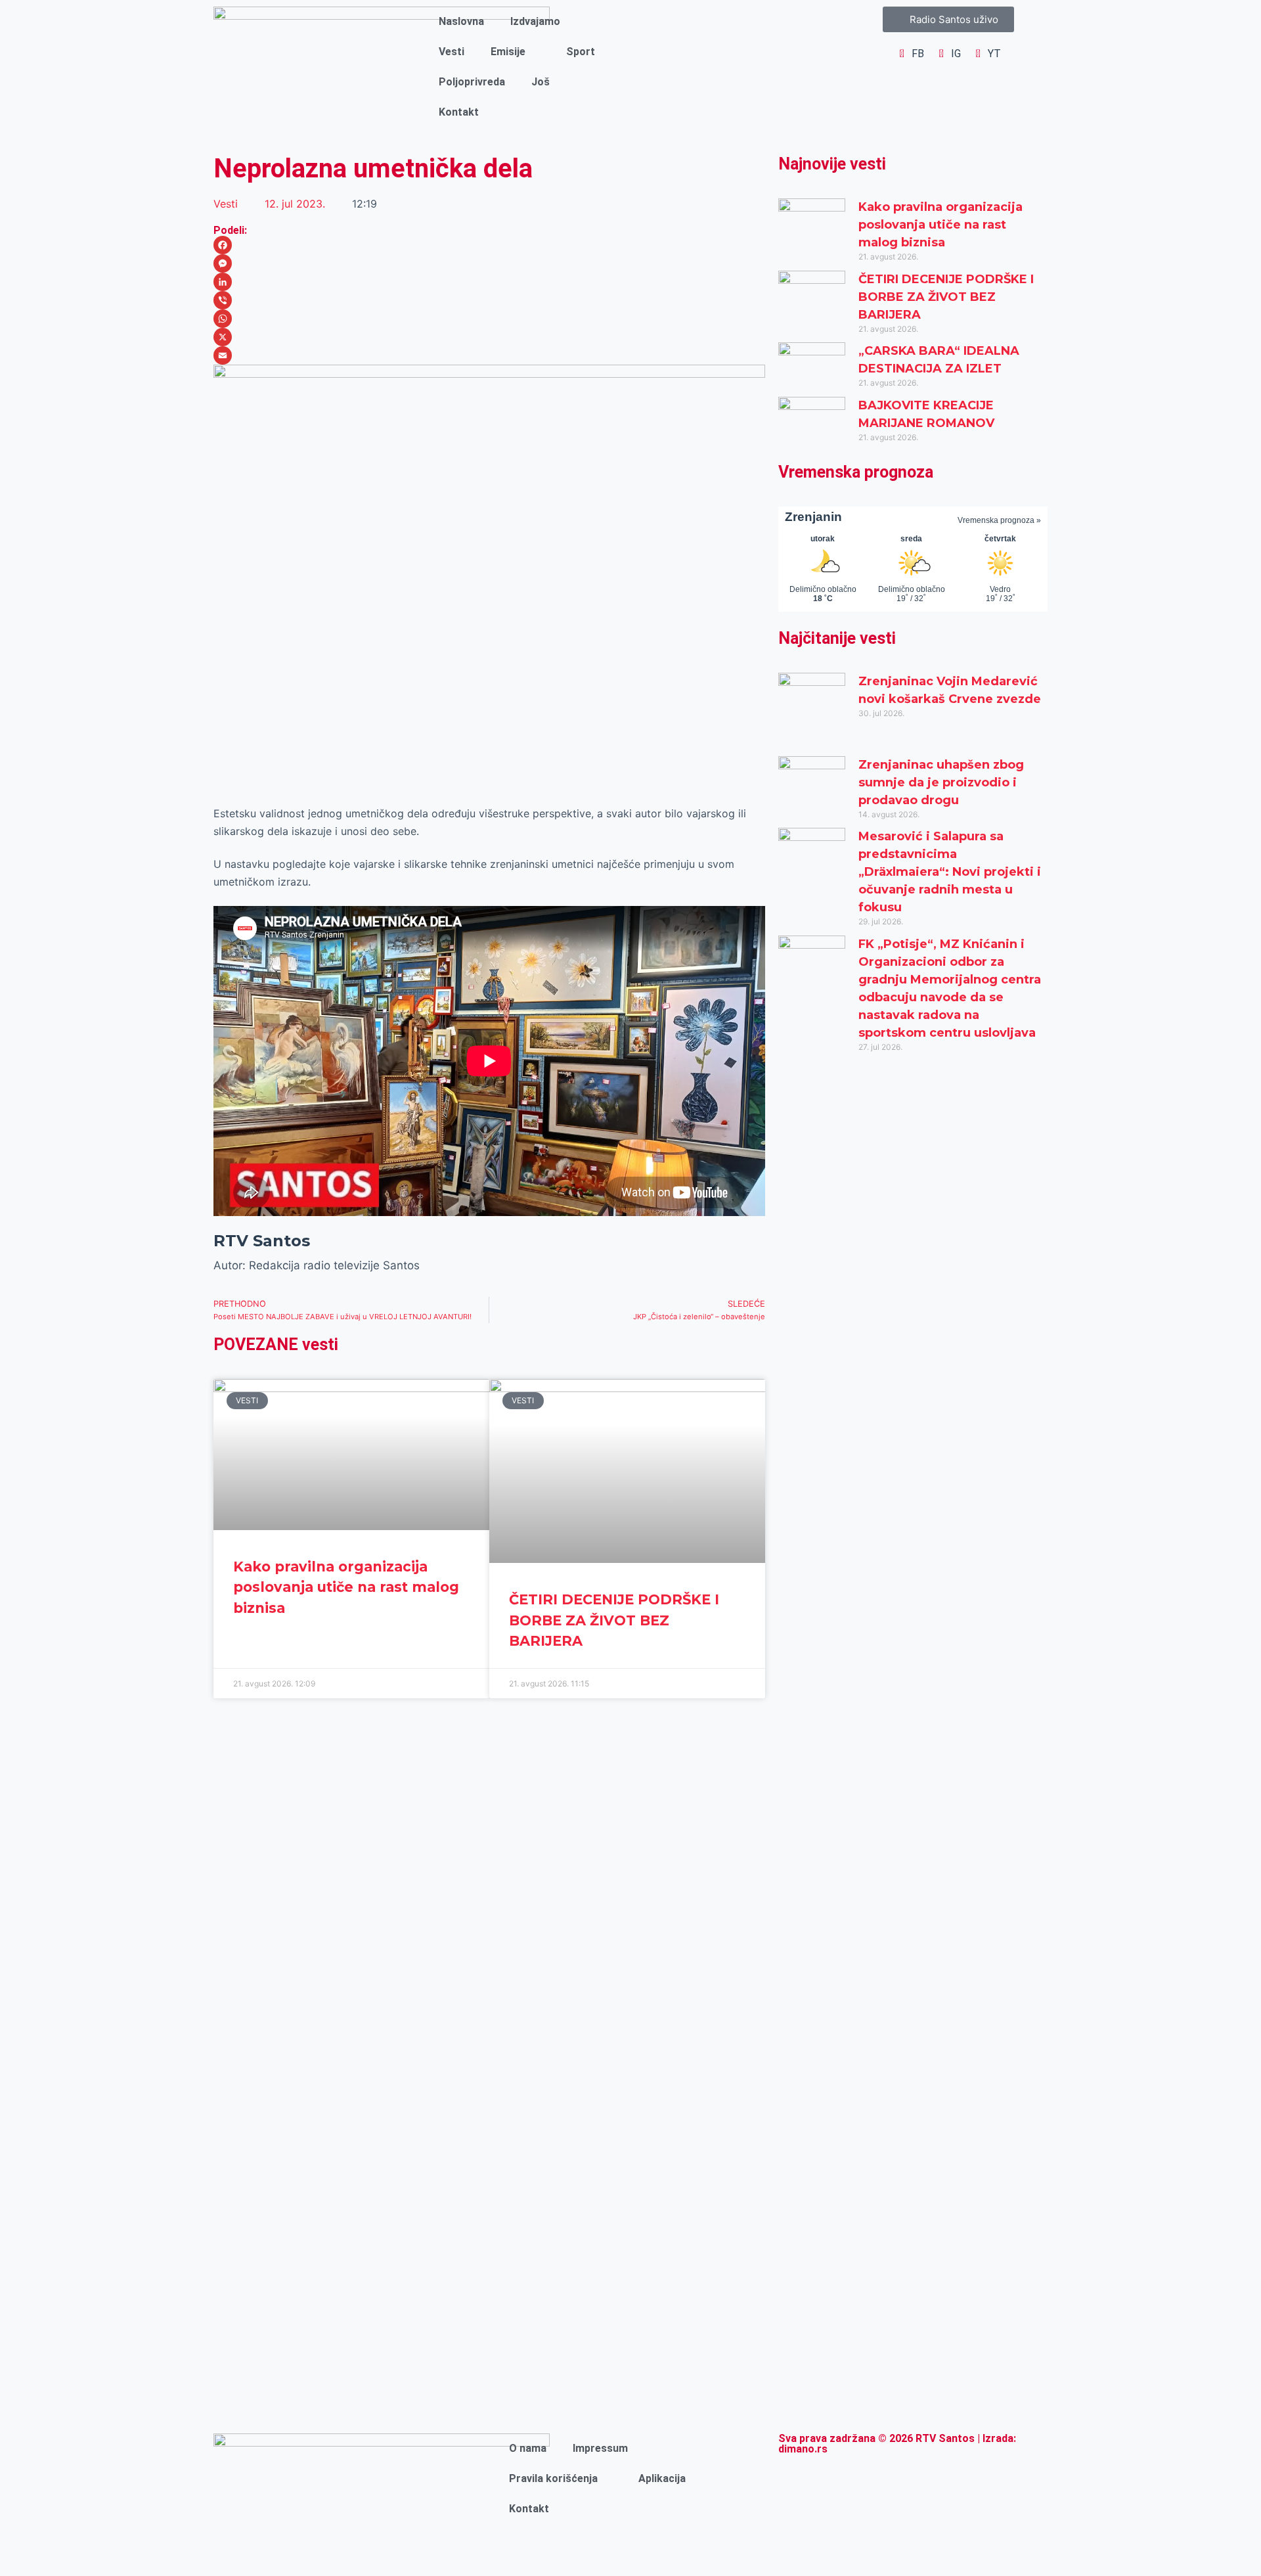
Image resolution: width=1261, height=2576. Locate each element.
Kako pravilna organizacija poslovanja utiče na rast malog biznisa (346, 1587)
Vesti (452, 52)
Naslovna (461, 21)
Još (541, 82)
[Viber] (489, 300)
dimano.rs (803, 2449)
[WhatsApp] (489, 319)
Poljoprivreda (472, 82)
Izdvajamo (535, 21)
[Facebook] (489, 245)
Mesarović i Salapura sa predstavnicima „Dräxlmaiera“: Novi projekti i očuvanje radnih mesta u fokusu (950, 872)
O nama (528, 2448)
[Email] (489, 355)
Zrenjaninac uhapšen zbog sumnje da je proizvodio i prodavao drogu (941, 782)
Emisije (508, 52)
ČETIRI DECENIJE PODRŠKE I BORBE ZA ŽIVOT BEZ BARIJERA (614, 1620)
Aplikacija (662, 2478)
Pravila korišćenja (553, 2478)
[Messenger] (489, 263)
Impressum (600, 2448)
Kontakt (459, 112)
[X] (489, 337)
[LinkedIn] (489, 282)
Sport (581, 52)
